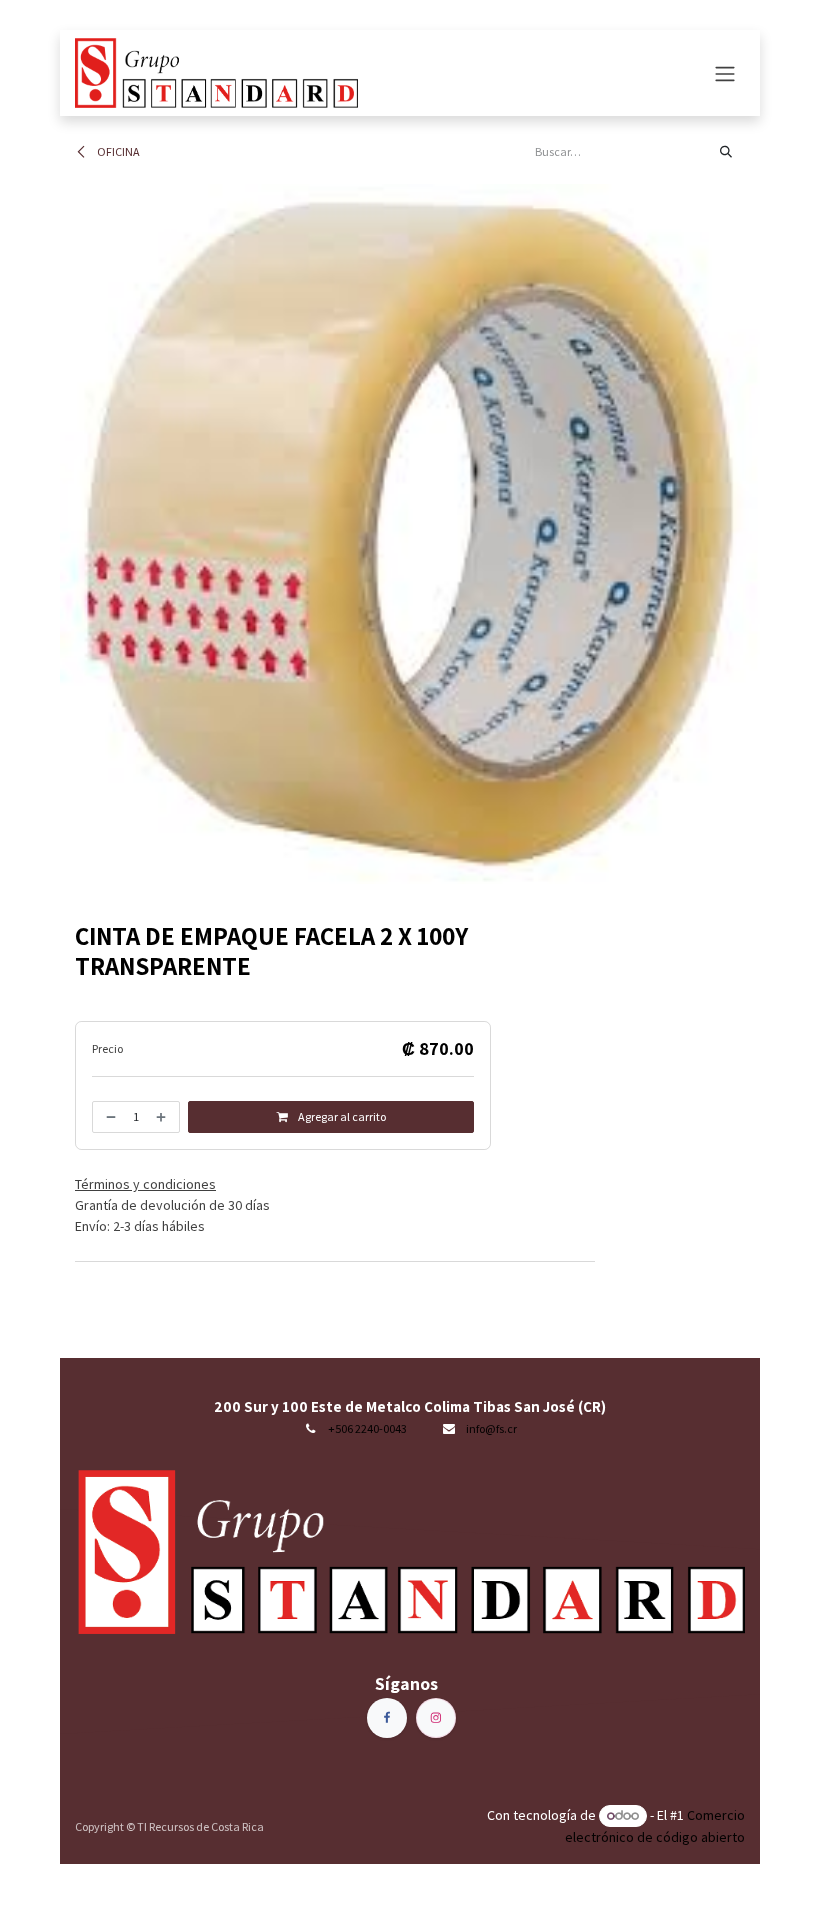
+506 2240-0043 (367, 1428)
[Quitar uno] (109, 1117)
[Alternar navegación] (725, 73)
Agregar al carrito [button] (341, 1116)
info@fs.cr (491, 1428)
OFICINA (117, 151)
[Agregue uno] (163, 1117)
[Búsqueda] (726, 152)
